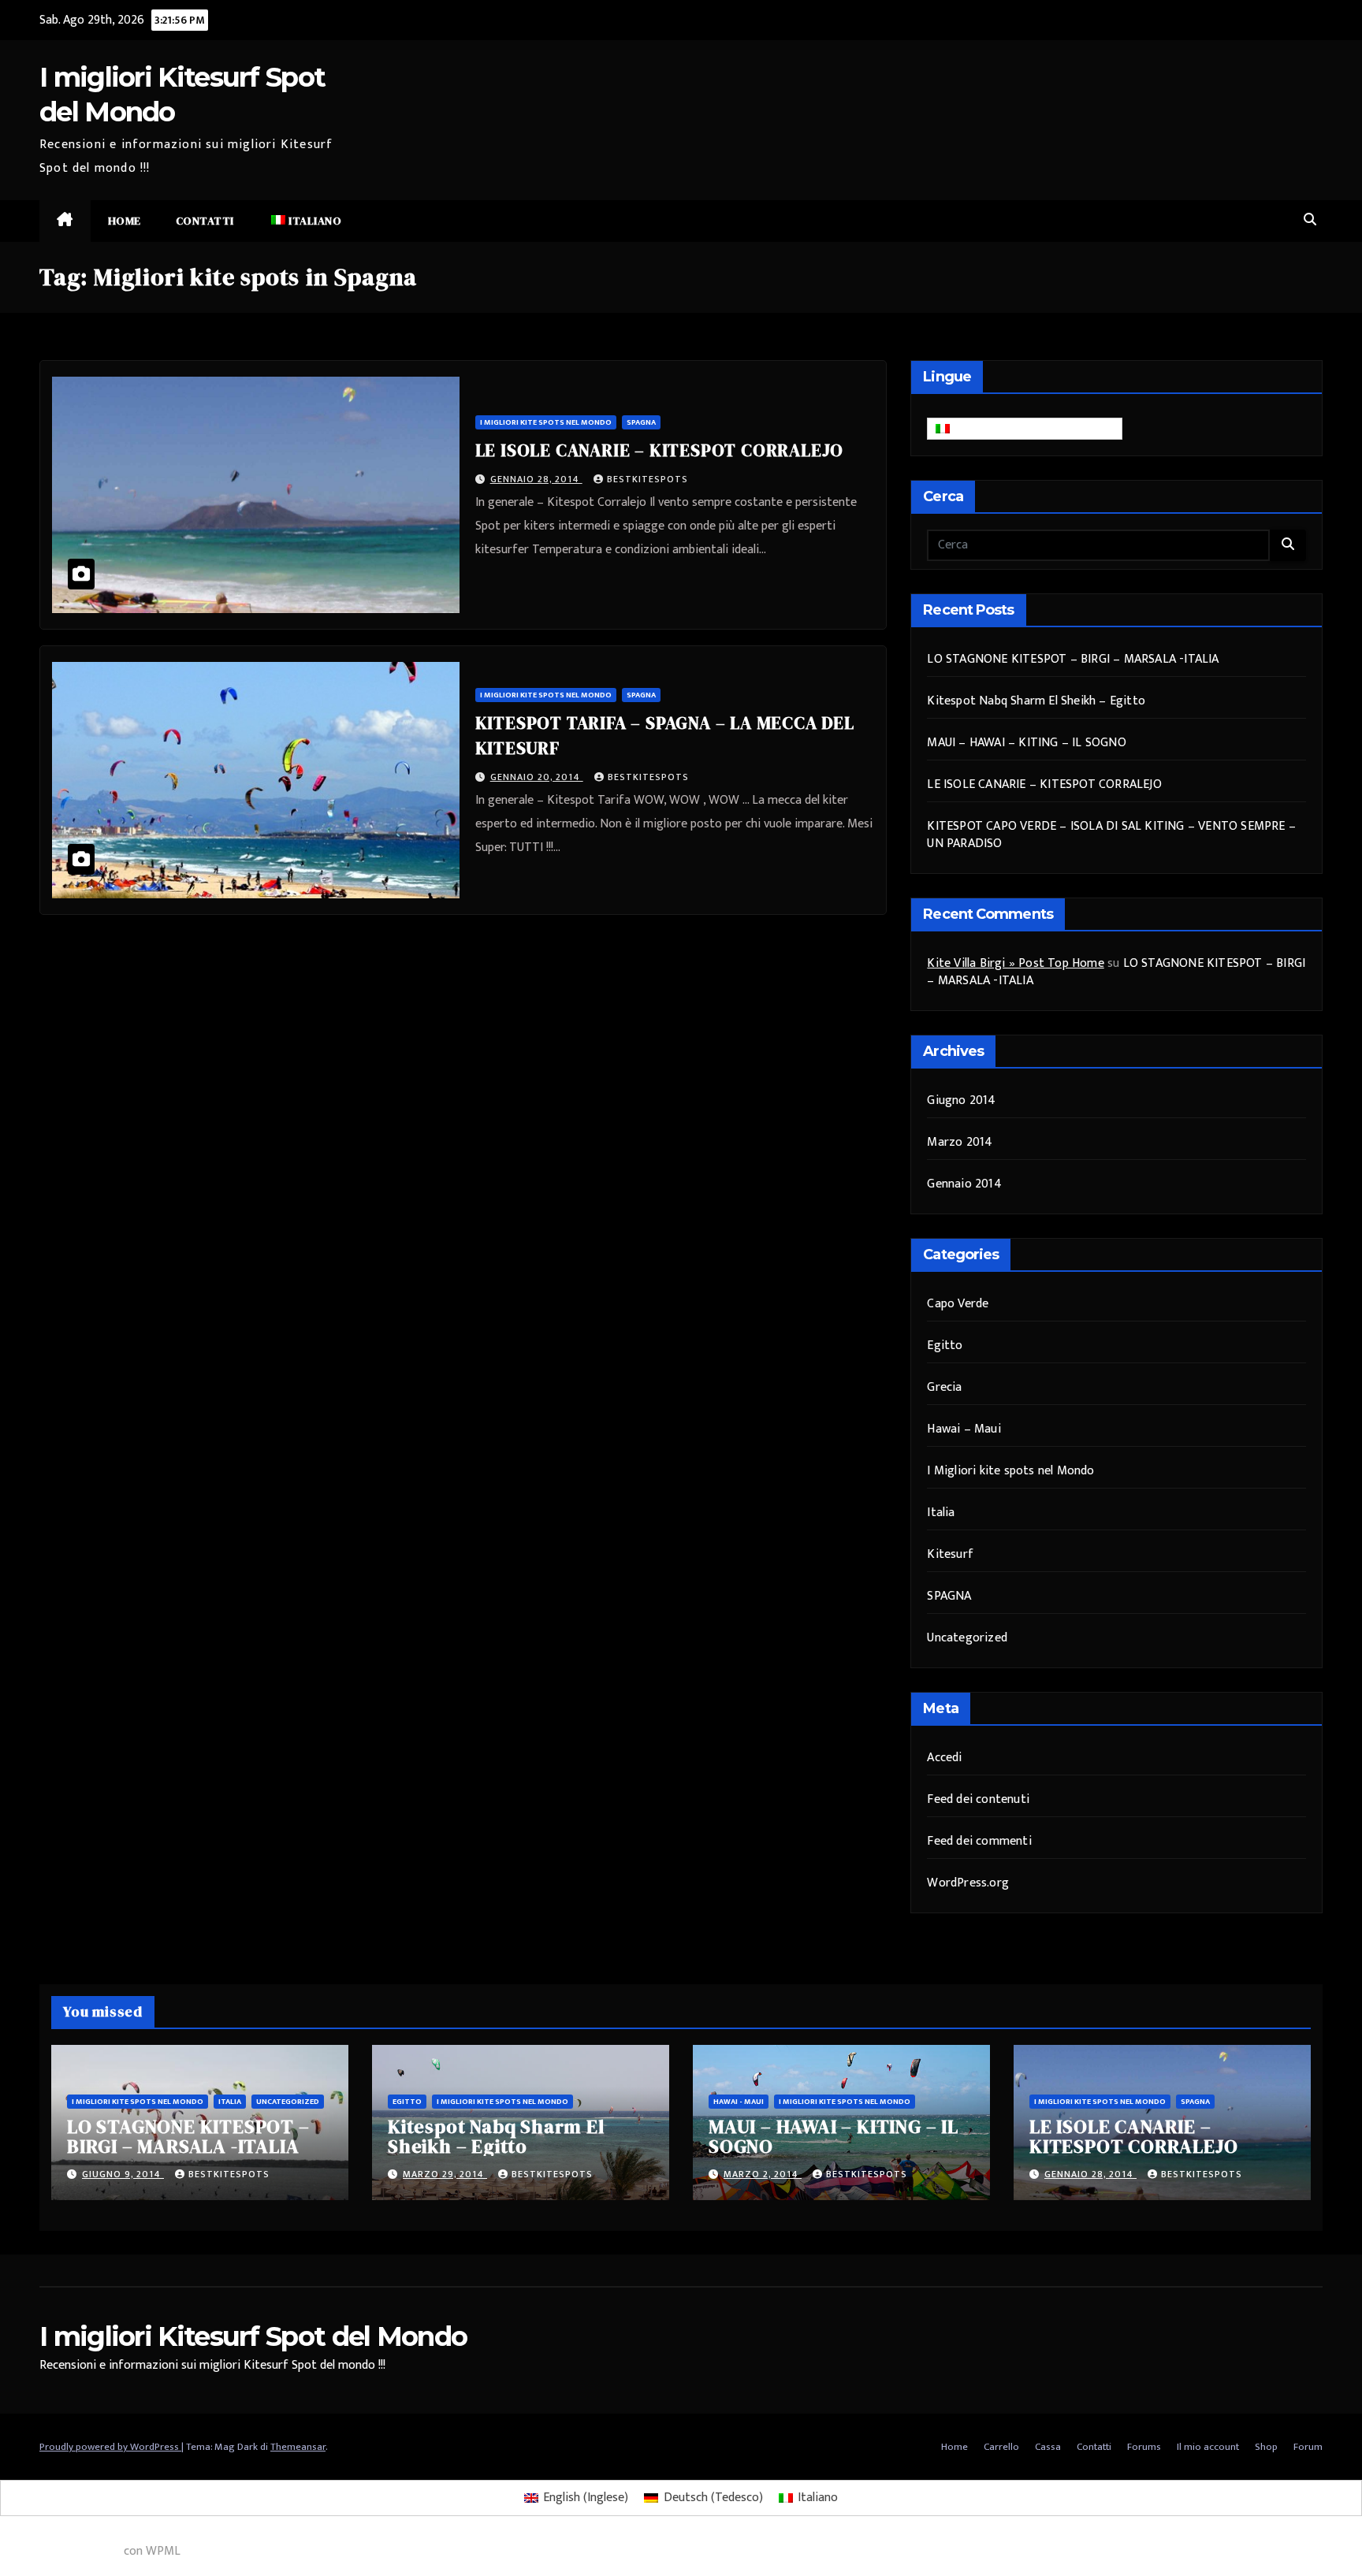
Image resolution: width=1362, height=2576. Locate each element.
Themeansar (298, 2447)
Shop (1266, 2447)
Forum (1308, 2447)
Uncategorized (967, 1638)
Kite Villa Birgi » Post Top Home (1015, 963)
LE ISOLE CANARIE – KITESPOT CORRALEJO (660, 450)
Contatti (205, 221)
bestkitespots (648, 479)
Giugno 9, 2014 (123, 2174)
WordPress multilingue (60, 2551)
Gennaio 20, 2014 (537, 777)
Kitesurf (950, 1554)
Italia (941, 1513)
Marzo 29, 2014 (445, 2174)
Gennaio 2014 (964, 1184)
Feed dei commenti (979, 1841)
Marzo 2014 (960, 1142)
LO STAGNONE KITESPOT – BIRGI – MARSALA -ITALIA (1073, 659)
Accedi (944, 1758)
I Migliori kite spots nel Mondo (546, 422)
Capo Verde (958, 1304)
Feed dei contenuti (978, 1799)
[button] (1310, 220)
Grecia (944, 1387)
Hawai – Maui (964, 1429)
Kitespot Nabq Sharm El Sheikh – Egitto (1036, 701)
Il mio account (1208, 2447)
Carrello (1001, 2447)
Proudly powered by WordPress (110, 2447)
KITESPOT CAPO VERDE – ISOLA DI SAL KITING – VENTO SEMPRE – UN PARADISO (1111, 835)
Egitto (945, 1346)
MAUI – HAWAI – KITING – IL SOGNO (1026, 743)
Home (125, 221)
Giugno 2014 (961, 1100)
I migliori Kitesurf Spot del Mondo (253, 2336)
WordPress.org (968, 1883)
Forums (1144, 2447)
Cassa (1048, 2447)
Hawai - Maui (739, 2102)
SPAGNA (641, 422)
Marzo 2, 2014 (763, 2174)
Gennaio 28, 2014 (536, 479)
